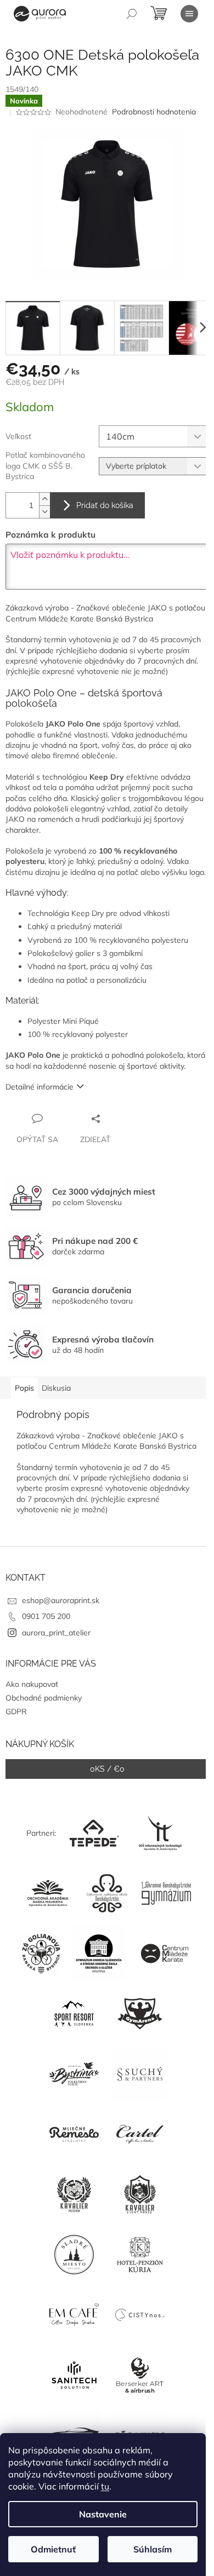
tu (105, 2486)
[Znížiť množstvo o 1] (44, 512)
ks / (107, 1769)
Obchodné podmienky (44, 1698)
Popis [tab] (24, 1388)
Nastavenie (103, 2514)
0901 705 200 (46, 1616)
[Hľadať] (132, 14)
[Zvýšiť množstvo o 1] (44, 499)
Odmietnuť (53, 2549)
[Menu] (189, 14)
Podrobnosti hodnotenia (154, 112)
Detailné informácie (40, 1087)
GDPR (16, 1711)
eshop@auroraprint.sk (61, 1600)
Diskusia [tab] (56, 1388)
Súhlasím (153, 2549)
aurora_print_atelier (56, 1633)
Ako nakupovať (32, 1684)
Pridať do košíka (105, 505)
